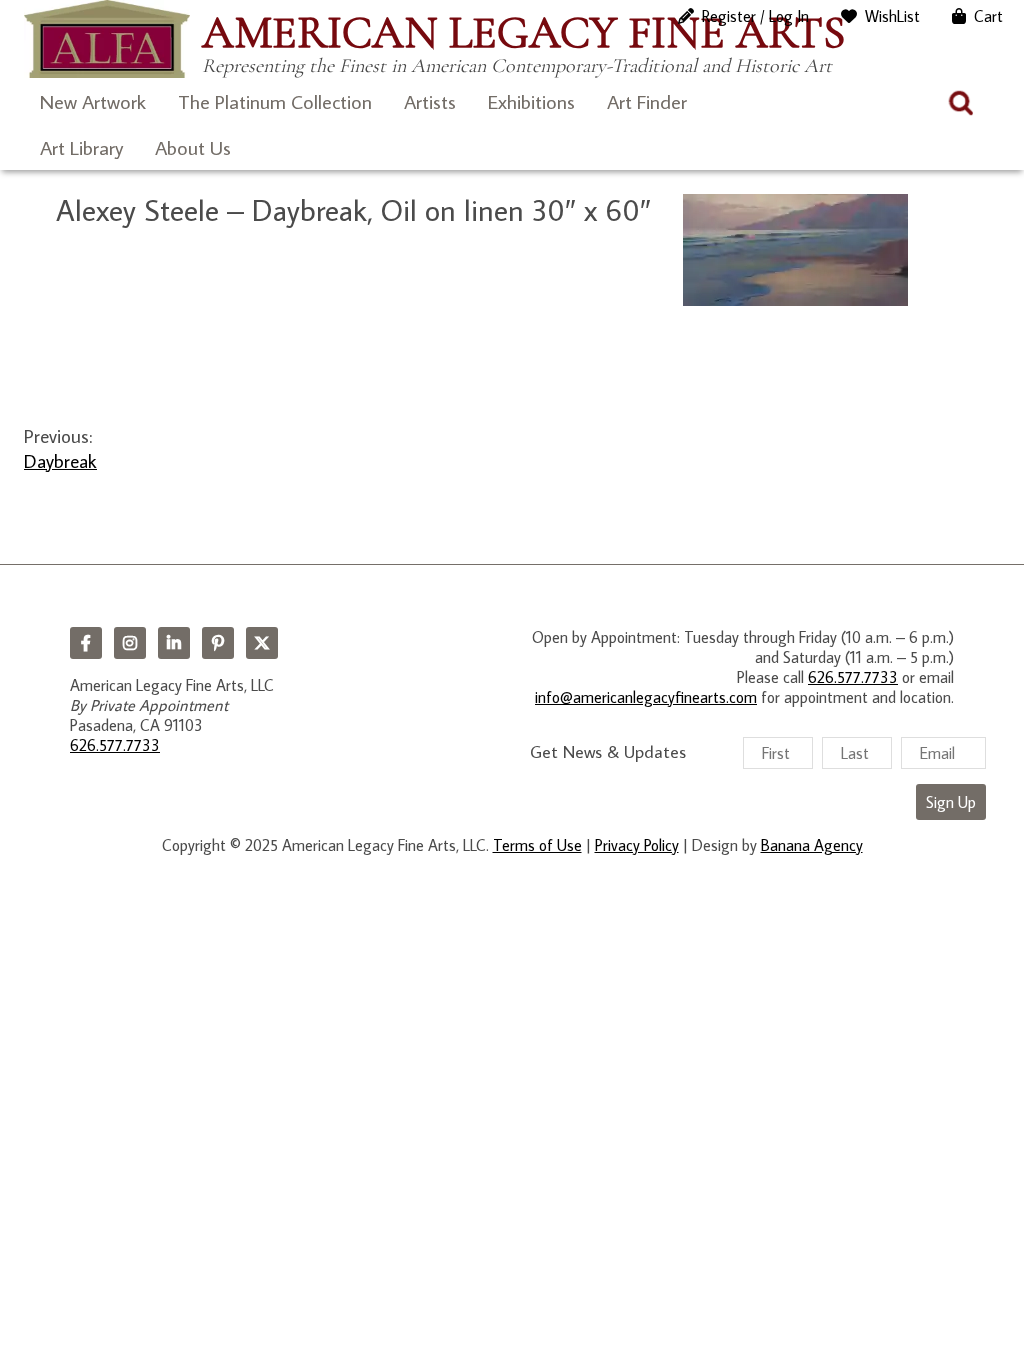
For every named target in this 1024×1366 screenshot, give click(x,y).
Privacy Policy (637, 845)
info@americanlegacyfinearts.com (646, 697)
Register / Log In (755, 16)
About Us (193, 147)
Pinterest (218, 643)
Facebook (86, 643)
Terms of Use (537, 845)
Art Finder (647, 101)
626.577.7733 (115, 745)
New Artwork (93, 101)
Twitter (262, 643)
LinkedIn (174, 643)
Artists (430, 101)
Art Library (81, 147)
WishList (892, 16)
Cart (988, 16)
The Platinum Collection (275, 101)
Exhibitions (531, 101)
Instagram (130, 643)
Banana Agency (812, 845)
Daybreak (60, 460)
